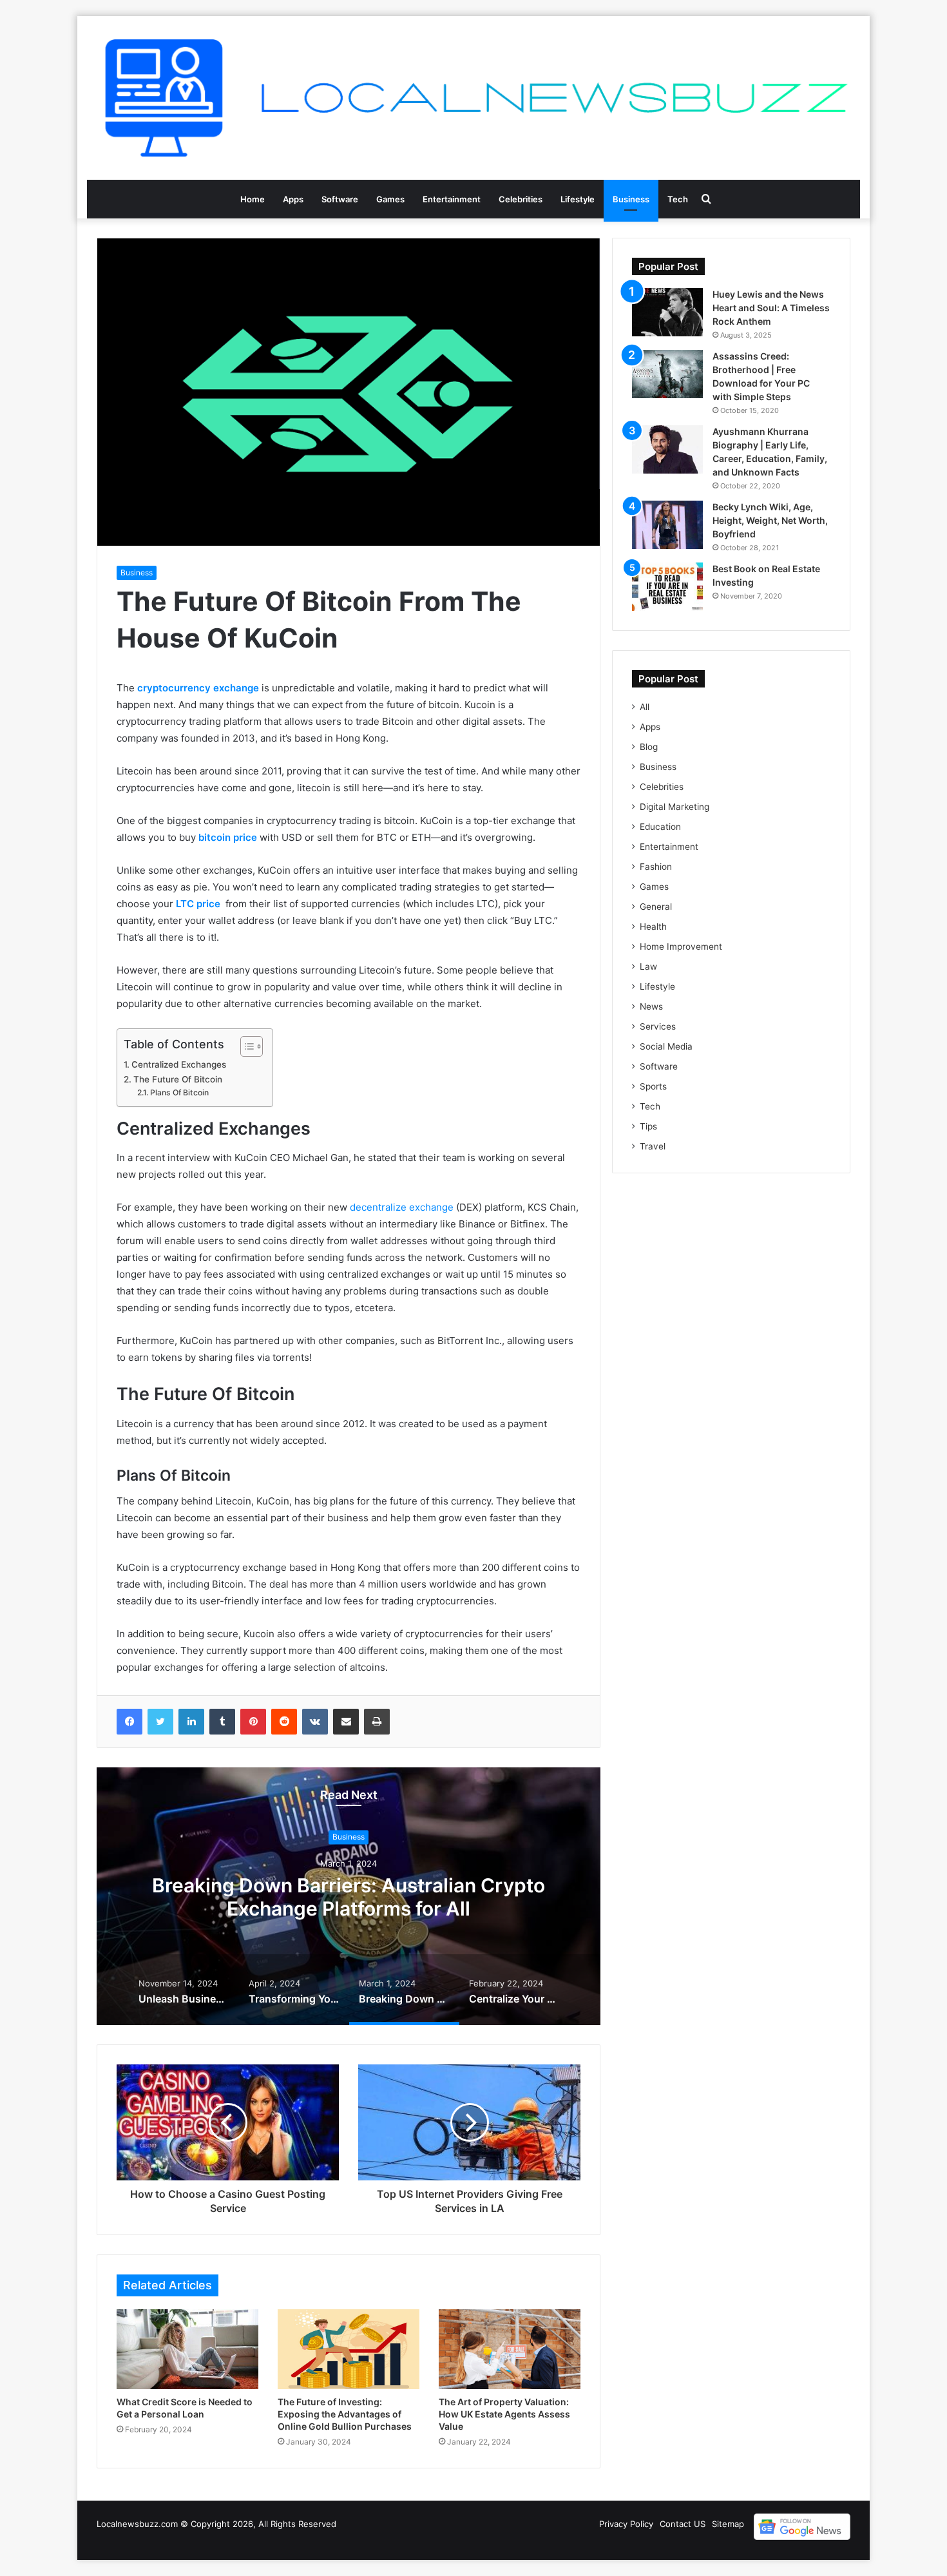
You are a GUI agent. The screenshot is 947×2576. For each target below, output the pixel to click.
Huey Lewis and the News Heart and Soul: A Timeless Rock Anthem (771, 308)
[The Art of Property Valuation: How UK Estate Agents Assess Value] (510, 2349)
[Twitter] (160, 1722)
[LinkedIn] (191, 1722)
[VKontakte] (315, 1722)
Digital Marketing (674, 807)
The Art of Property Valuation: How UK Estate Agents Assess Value (504, 2414)
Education (660, 827)
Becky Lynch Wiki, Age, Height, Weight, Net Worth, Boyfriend (770, 520)
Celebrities (521, 199)
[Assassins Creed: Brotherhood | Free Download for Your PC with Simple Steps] (667, 374)
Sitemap (728, 2524)
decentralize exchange (402, 1207)
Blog (649, 747)
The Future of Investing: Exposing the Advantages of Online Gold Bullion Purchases (345, 2414)
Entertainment (452, 199)
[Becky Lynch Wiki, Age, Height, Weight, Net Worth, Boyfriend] (667, 525)
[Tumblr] (222, 1722)
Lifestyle (578, 199)
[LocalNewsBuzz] (473, 98)
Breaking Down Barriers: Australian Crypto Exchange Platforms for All (349, 1897)
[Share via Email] (346, 1722)
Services (658, 1026)
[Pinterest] (253, 1722)
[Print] (377, 1722)
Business (631, 199)
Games (390, 199)
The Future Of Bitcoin (178, 1079)
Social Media (666, 1046)
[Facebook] (129, 1722)
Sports (653, 1086)
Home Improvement (681, 947)
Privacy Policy (626, 2524)
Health (653, 927)
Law (648, 966)
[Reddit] (284, 1722)
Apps (293, 199)
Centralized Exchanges (179, 1064)
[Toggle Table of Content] (245, 1046)
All (645, 707)
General (656, 907)
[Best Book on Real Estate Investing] (667, 587)
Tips (648, 1126)
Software (340, 199)
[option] (349, 1896)
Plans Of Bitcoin (179, 1092)
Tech (678, 199)
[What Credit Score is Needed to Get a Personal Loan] (187, 2349)
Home (253, 199)
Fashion (656, 867)
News (651, 1006)
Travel (653, 1146)
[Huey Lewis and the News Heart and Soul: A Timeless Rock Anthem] (667, 312)
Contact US (683, 2524)
